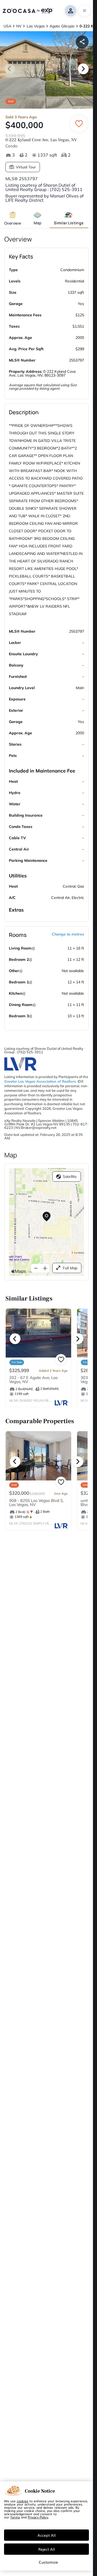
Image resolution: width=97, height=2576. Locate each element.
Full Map (70, 1268)
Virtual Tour (26, 167)
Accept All (47, 2535)
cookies (22, 2501)
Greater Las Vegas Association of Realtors (40, 1081)
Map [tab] (38, 223)
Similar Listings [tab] (69, 223)
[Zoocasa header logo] (27, 11)
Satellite (70, 1177)
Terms (15, 2517)
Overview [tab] (13, 223)
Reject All (47, 2549)
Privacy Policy (38, 2517)
